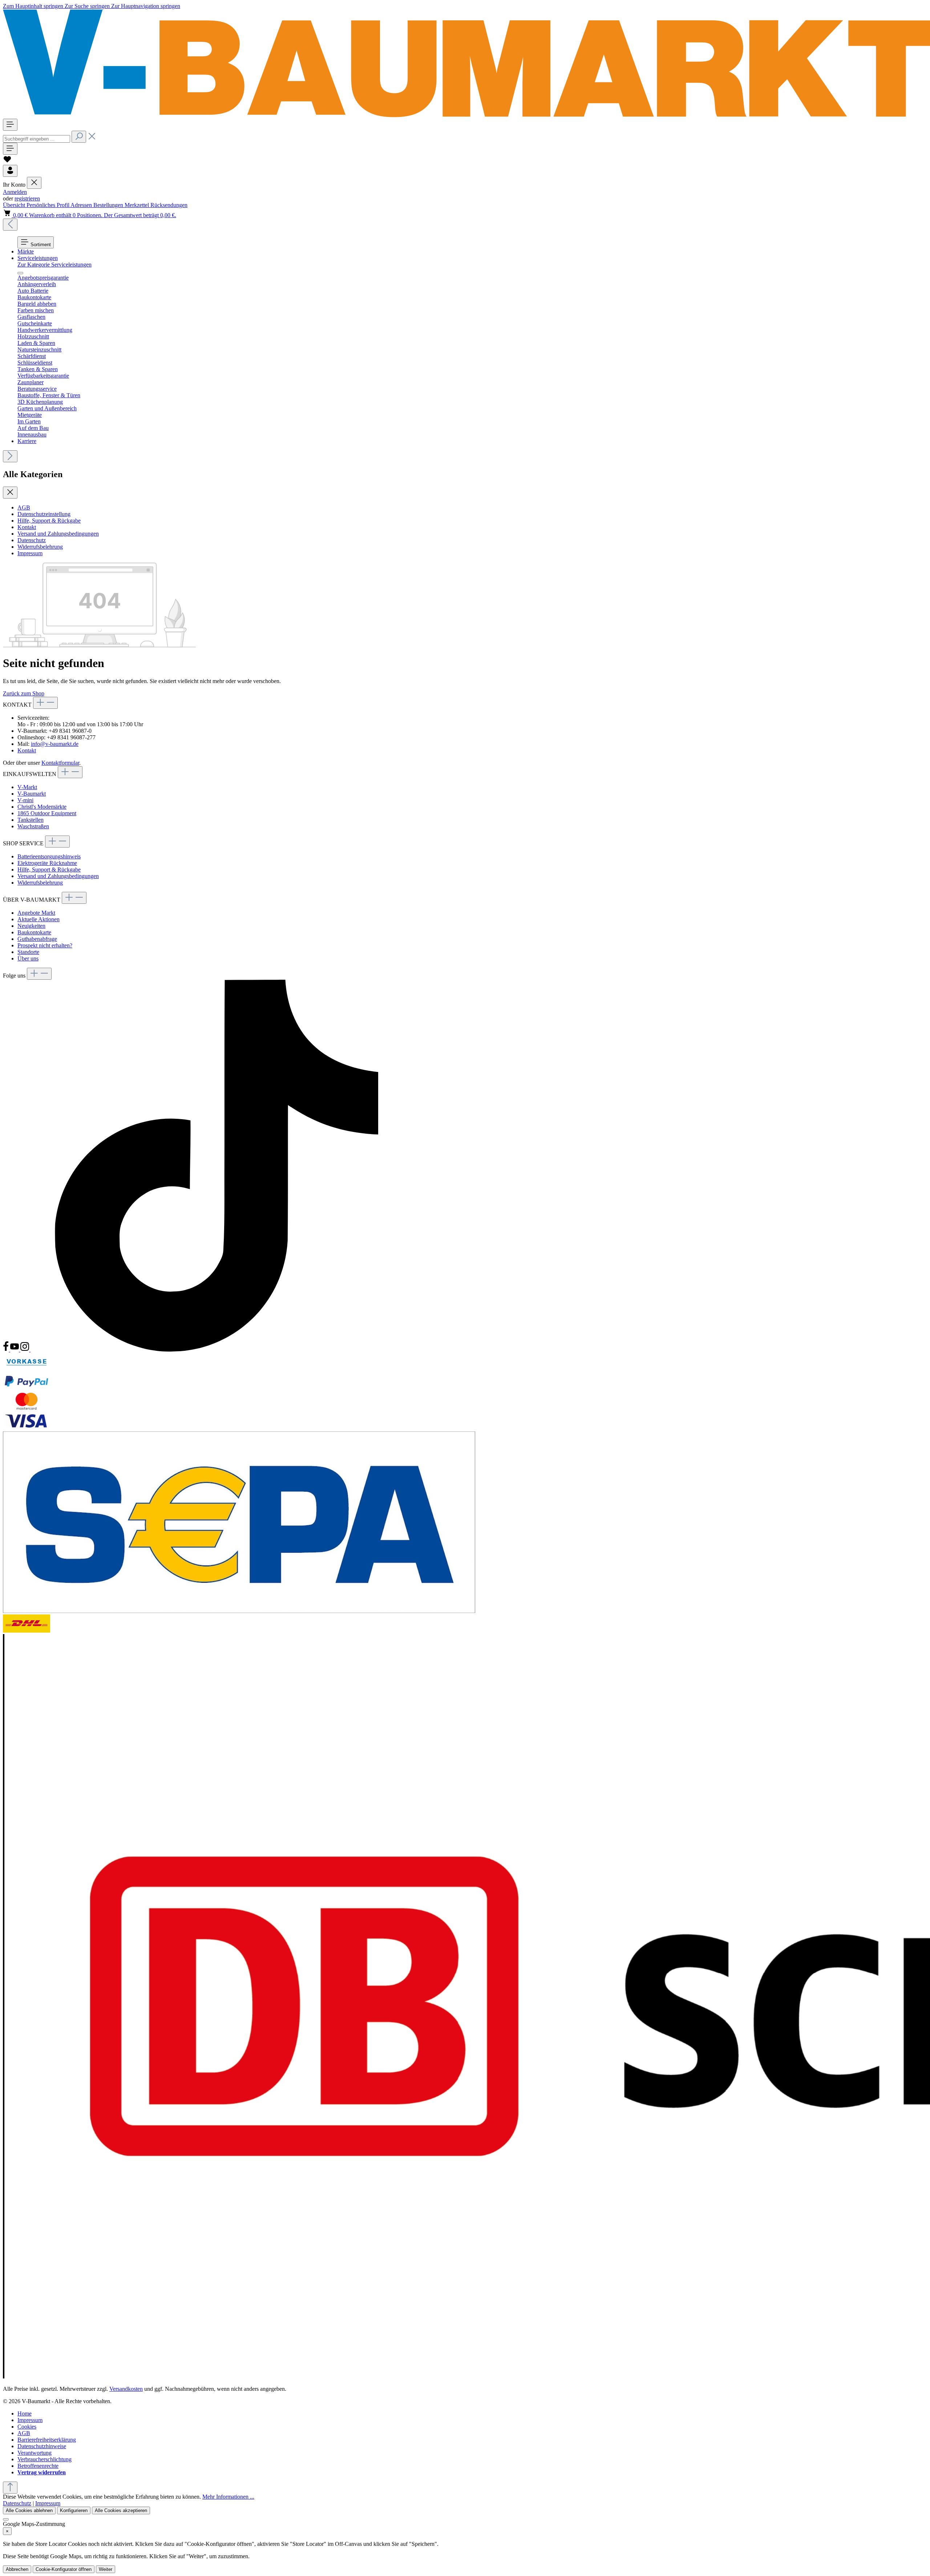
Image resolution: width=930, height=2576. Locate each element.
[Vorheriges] (10, 225)
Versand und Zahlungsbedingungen (58, 534)
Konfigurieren (74, 2510)
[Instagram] (25, 1350)
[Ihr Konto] (10, 171)
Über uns (28, 958)
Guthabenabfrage (37, 939)
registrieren (27, 198)
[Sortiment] (10, 125)
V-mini (25, 800)
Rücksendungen (169, 205)
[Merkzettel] (7, 161)
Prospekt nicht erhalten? (45, 945)
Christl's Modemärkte (42, 807)
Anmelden (15, 192)
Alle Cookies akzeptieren (121, 2510)
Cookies (27, 2427)
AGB (24, 507)
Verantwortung (35, 2453)
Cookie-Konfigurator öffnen (64, 2569)
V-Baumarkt (32, 794)
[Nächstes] (10, 456)
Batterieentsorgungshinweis (49, 856)
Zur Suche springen (88, 6)
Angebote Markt (36, 913)
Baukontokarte (34, 932)
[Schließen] (6, 2519)
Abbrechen (17, 2569)
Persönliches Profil (48, 205)
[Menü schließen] (34, 183)
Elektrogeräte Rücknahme (47, 863)
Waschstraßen (33, 826)
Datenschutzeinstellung (44, 514)
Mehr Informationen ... (228, 2497)
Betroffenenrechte (38, 2466)
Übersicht (15, 205)
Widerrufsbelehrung (40, 547)
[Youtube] (15, 1350)
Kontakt (27, 527)
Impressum (30, 553)
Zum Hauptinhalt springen (34, 6)
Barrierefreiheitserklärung (47, 2440)
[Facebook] (7, 1350)
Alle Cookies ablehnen (29, 2510)
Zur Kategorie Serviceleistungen (54, 265)
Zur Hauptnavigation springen (146, 6)
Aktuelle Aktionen (39, 919)
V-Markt (27, 787)
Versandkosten (126, 2389)
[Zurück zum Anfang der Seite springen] (10, 2488)
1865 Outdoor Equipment (47, 813)
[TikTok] (217, 1350)
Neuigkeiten (31, 926)
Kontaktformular (60, 763)
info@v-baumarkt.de (55, 744)
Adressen (82, 205)
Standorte (28, 952)
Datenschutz (32, 540)
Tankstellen (31, 820)
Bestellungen (109, 205)
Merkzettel (138, 205)
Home (25, 2414)
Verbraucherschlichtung (45, 2459)
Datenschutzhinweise (42, 2446)
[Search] (79, 137)
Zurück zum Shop (24, 693)
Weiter (106, 2569)
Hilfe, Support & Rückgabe (49, 521)
